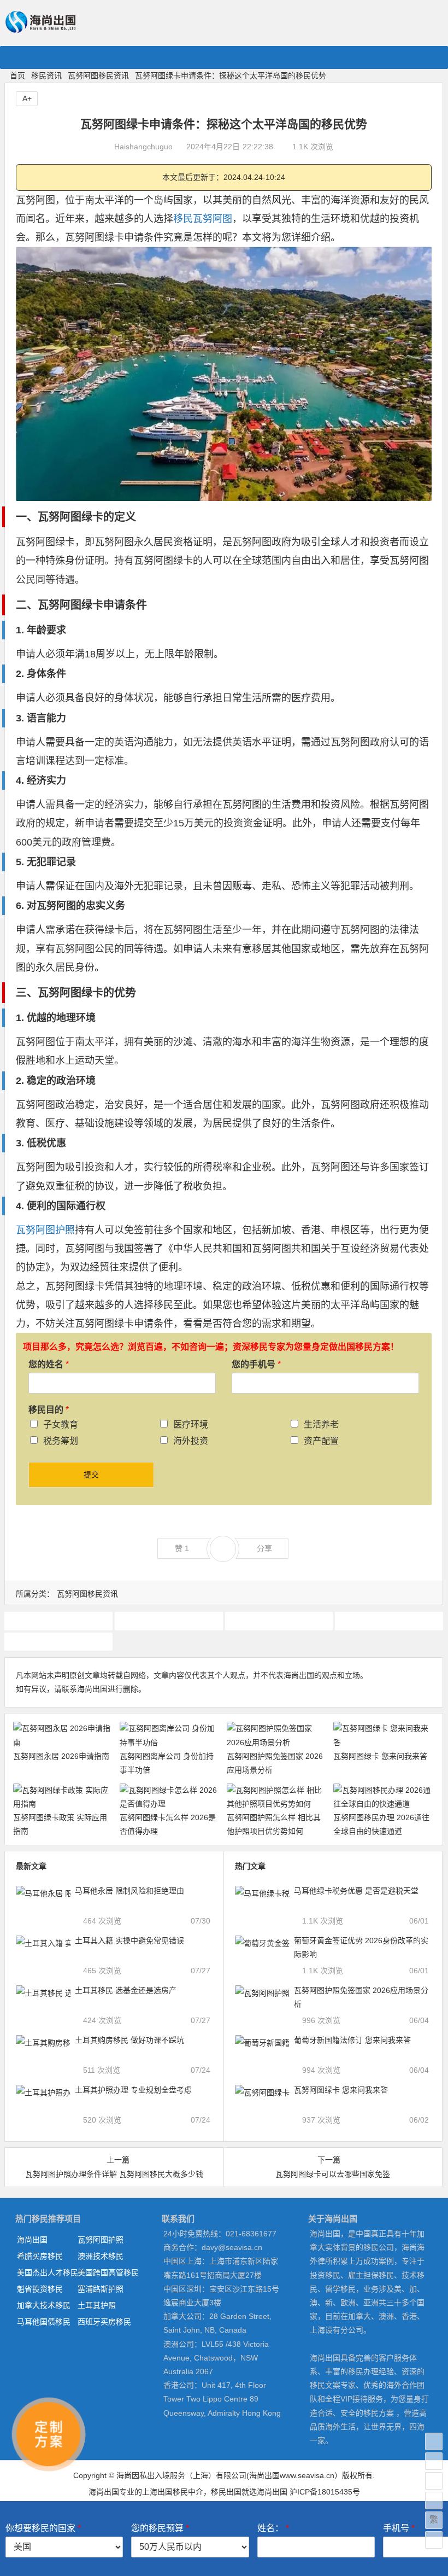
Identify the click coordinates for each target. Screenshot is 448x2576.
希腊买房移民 (40, 2256)
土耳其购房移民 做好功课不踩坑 (129, 2040)
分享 (264, 1548)
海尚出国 (32, 2240)
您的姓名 (49, 1364)
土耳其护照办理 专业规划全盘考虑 (133, 2090)
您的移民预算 (160, 2528)
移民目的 (49, 1410)
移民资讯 (46, 75)
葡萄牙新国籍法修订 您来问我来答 (352, 2040)
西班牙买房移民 (104, 2322)
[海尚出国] (40, 28)
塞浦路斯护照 (101, 2289)
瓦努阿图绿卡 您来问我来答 (380, 1756)
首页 (17, 75)
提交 (91, 1475)
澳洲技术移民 (101, 2256)
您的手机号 (256, 1364)
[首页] (434, 2441)
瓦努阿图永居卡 (169, 1621)
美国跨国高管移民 (108, 2272)
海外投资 (191, 1441)
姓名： (273, 2528)
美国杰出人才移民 (47, 2272)
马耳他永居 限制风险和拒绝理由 (129, 1891)
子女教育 (61, 1424)
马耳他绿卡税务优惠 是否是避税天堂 (356, 1891)
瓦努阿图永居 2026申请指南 (61, 1756)
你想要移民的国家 (43, 2528)
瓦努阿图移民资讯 (98, 75)
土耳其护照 (97, 2305)
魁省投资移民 (40, 2289)
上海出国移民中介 (173, 2492)
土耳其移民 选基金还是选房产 (126, 1990)
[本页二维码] (434, 2540)
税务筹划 (61, 1441)
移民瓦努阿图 (203, 219)
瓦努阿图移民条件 (279, 1621)
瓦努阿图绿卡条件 (58, 1641)
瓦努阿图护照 (45, 1230)
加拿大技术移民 (44, 2305)
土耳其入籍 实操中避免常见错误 (129, 1940)
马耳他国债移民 (44, 2322)
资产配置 (321, 1441)
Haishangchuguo (143, 147)
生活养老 (321, 1424)
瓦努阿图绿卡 (389, 1621)
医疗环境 (191, 1424)
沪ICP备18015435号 (325, 2492)
